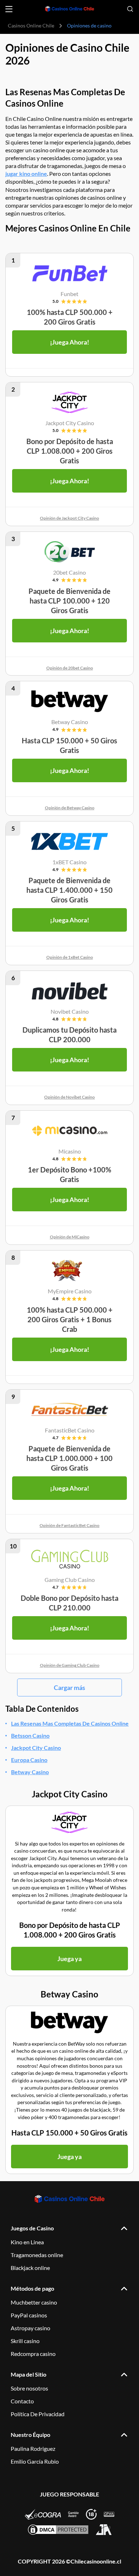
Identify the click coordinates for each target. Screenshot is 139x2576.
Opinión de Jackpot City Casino (69, 518)
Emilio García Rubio (35, 2461)
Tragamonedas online (37, 2255)
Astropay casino (30, 2328)
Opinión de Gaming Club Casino (70, 1665)
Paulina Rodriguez (33, 2448)
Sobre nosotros (29, 2388)
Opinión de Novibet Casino (69, 1097)
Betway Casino (30, 1772)
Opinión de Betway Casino (70, 808)
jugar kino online (26, 174)
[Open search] (130, 9)
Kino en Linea (27, 2242)
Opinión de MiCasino (70, 1237)
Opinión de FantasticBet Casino (69, 1525)
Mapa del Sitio (29, 2374)
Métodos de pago (32, 2288)
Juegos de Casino (32, 2228)
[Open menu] (9, 9)
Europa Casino (29, 1760)
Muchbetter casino (34, 2302)
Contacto (22, 2401)
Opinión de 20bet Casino (70, 668)
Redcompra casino (33, 2354)
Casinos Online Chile (31, 26)
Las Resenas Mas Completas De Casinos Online (70, 1723)
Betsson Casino (30, 1735)
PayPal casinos (29, 2315)
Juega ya (69, 1959)
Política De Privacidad (38, 2414)
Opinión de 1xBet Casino (70, 957)
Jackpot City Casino (36, 1748)
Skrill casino (25, 2341)
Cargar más (69, 1687)
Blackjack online (30, 2268)
